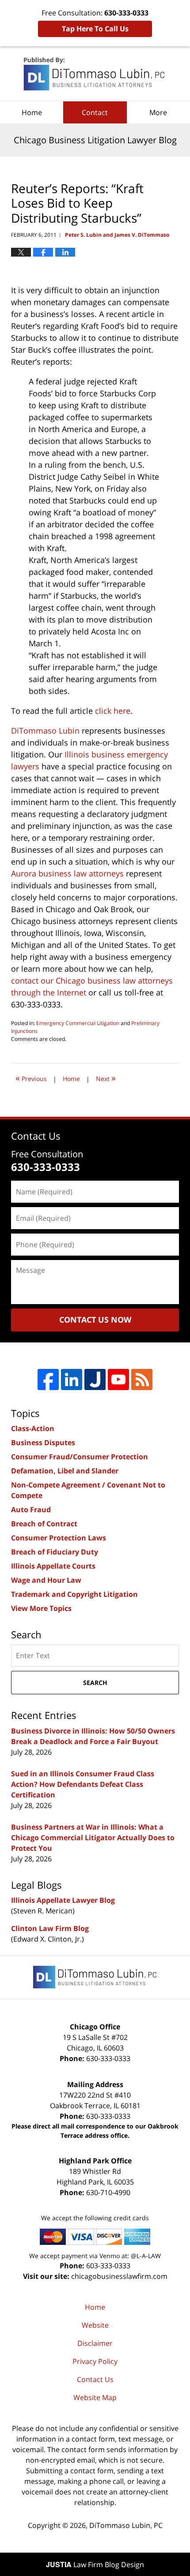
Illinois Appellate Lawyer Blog (63, 1900)
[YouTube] (118, 1379)
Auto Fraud (31, 1510)
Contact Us (95, 2379)
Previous (31, 1078)
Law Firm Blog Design (95, 2565)
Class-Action (33, 1428)
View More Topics (41, 1608)
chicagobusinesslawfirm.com (119, 2276)
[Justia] (95, 1379)
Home (32, 112)
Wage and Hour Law (46, 1580)
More (158, 112)
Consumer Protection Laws (59, 1538)
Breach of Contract (44, 1524)
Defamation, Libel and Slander (65, 1471)
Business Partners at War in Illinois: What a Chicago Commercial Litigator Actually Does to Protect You (93, 1838)
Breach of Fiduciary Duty (55, 1552)
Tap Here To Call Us (95, 29)
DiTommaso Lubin (45, 731)
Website (95, 2325)
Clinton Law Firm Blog (50, 1928)
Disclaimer (95, 2343)
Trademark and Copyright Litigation (74, 1594)
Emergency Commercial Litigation (78, 1023)
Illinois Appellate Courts (53, 1566)
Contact (95, 112)
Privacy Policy (95, 2361)
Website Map (95, 2397)
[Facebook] (48, 1379)
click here (113, 711)
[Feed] (142, 1379)
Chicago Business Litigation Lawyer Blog (95, 74)
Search (95, 1683)
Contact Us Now (95, 1320)
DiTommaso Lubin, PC (126, 2525)
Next (106, 1078)
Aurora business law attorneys (67, 873)
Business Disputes (43, 1443)
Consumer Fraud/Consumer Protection (80, 1457)
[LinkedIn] (72, 1379)
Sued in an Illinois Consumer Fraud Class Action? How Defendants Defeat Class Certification (83, 1784)
